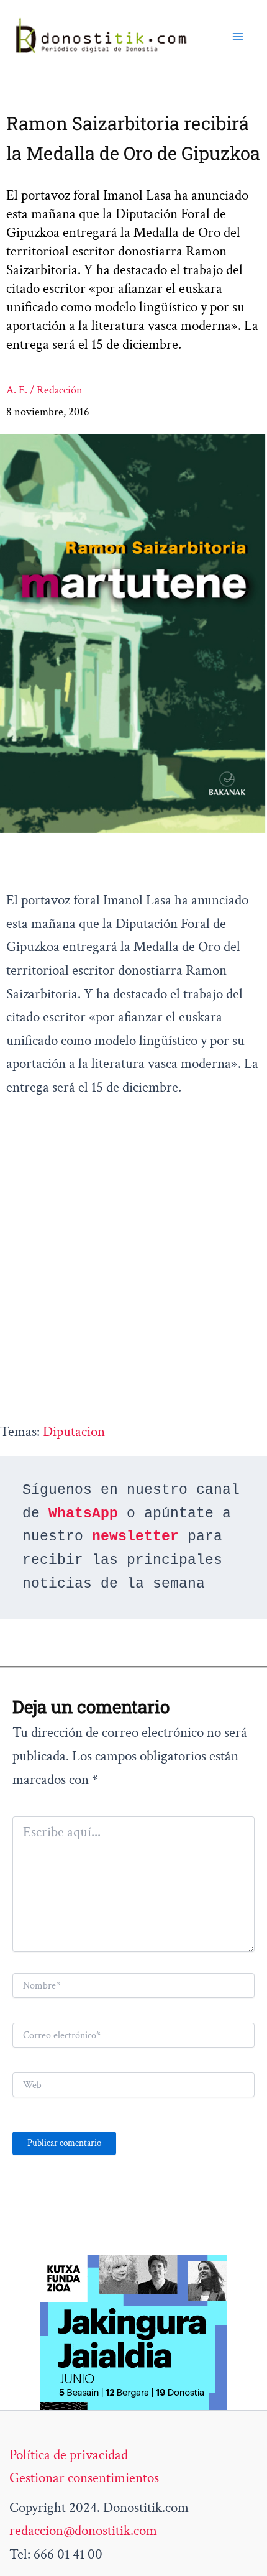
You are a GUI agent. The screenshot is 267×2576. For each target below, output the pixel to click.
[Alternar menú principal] (238, 37)
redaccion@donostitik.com (83, 2531)
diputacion (74, 1432)
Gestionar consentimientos (84, 2478)
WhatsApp (83, 1514)
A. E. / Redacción (44, 390)
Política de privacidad (69, 2455)
